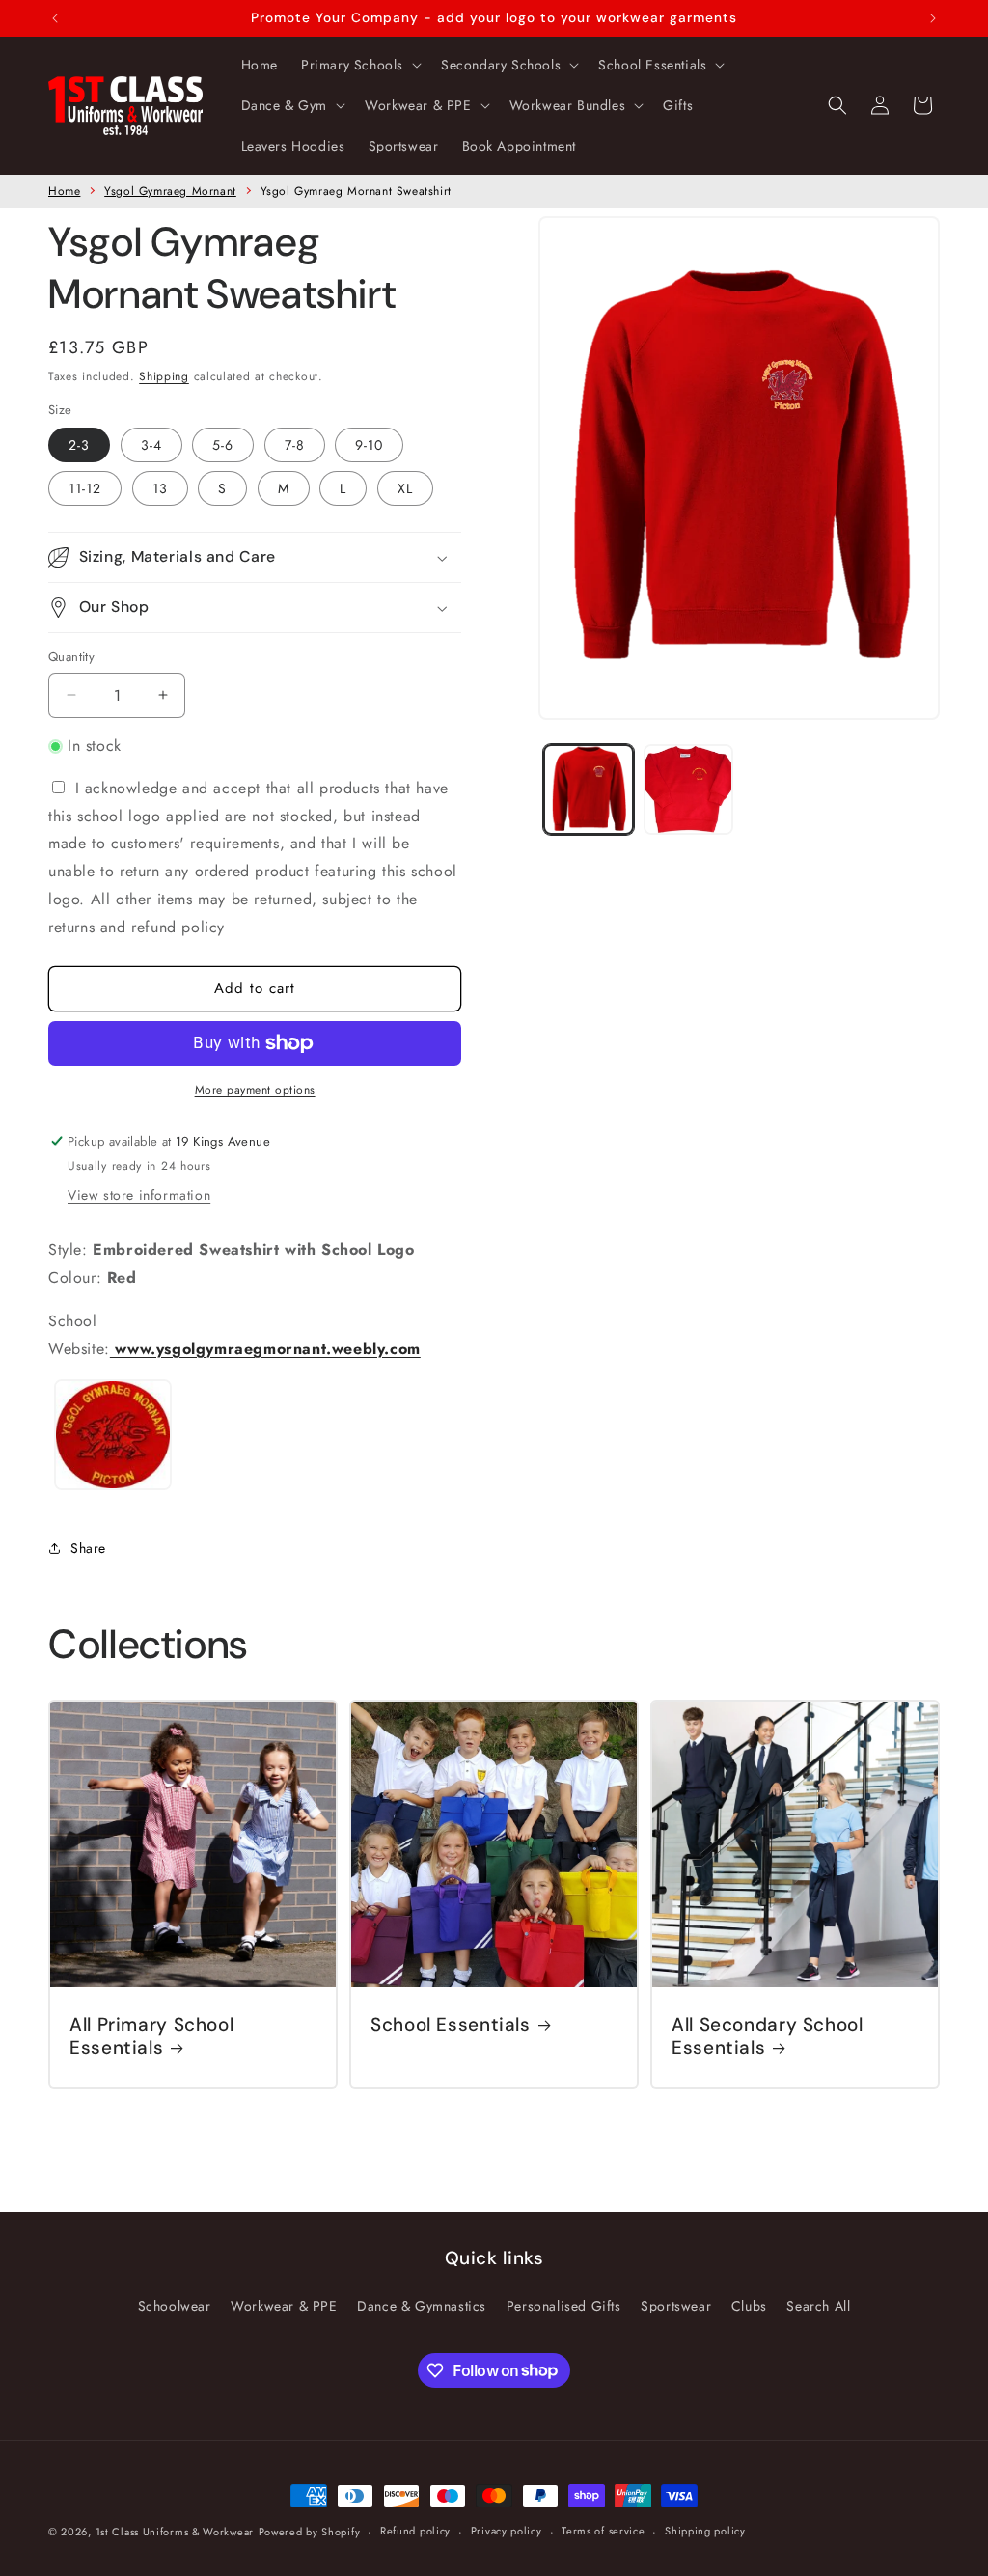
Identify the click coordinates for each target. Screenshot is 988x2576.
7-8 (295, 445)
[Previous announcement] (55, 18)
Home (64, 191)
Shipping (164, 376)
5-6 (223, 445)
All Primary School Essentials (151, 2036)
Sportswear (676, 2306)
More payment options (255, 1090)
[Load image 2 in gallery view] (688, 789)
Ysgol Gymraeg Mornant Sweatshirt (356, 191)
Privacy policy (507, 2531)
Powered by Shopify (310, 2532)
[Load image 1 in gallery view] (588, 789)
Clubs (749, 2306)
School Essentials (451, 2025)
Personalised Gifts (564, 2306)
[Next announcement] (933, 18)
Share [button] (88, 1548)
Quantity (71, 657)
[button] (359, 65)
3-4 (151, 445)
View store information (139, 1195)
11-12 (85, 488)
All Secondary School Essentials (768, 2036)
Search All (818, 2306)
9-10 (369, 445)
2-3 (79, 445)
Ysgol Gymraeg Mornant (170, 191)
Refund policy (415, 2531)
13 (160, 488)
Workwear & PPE (284, 2306)
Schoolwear (175, 2306)
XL (405, 488)
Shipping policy (705, 2531)
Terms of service (603, 2531)
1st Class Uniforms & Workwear (175, 2532)
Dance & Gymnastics (422, 2306)
